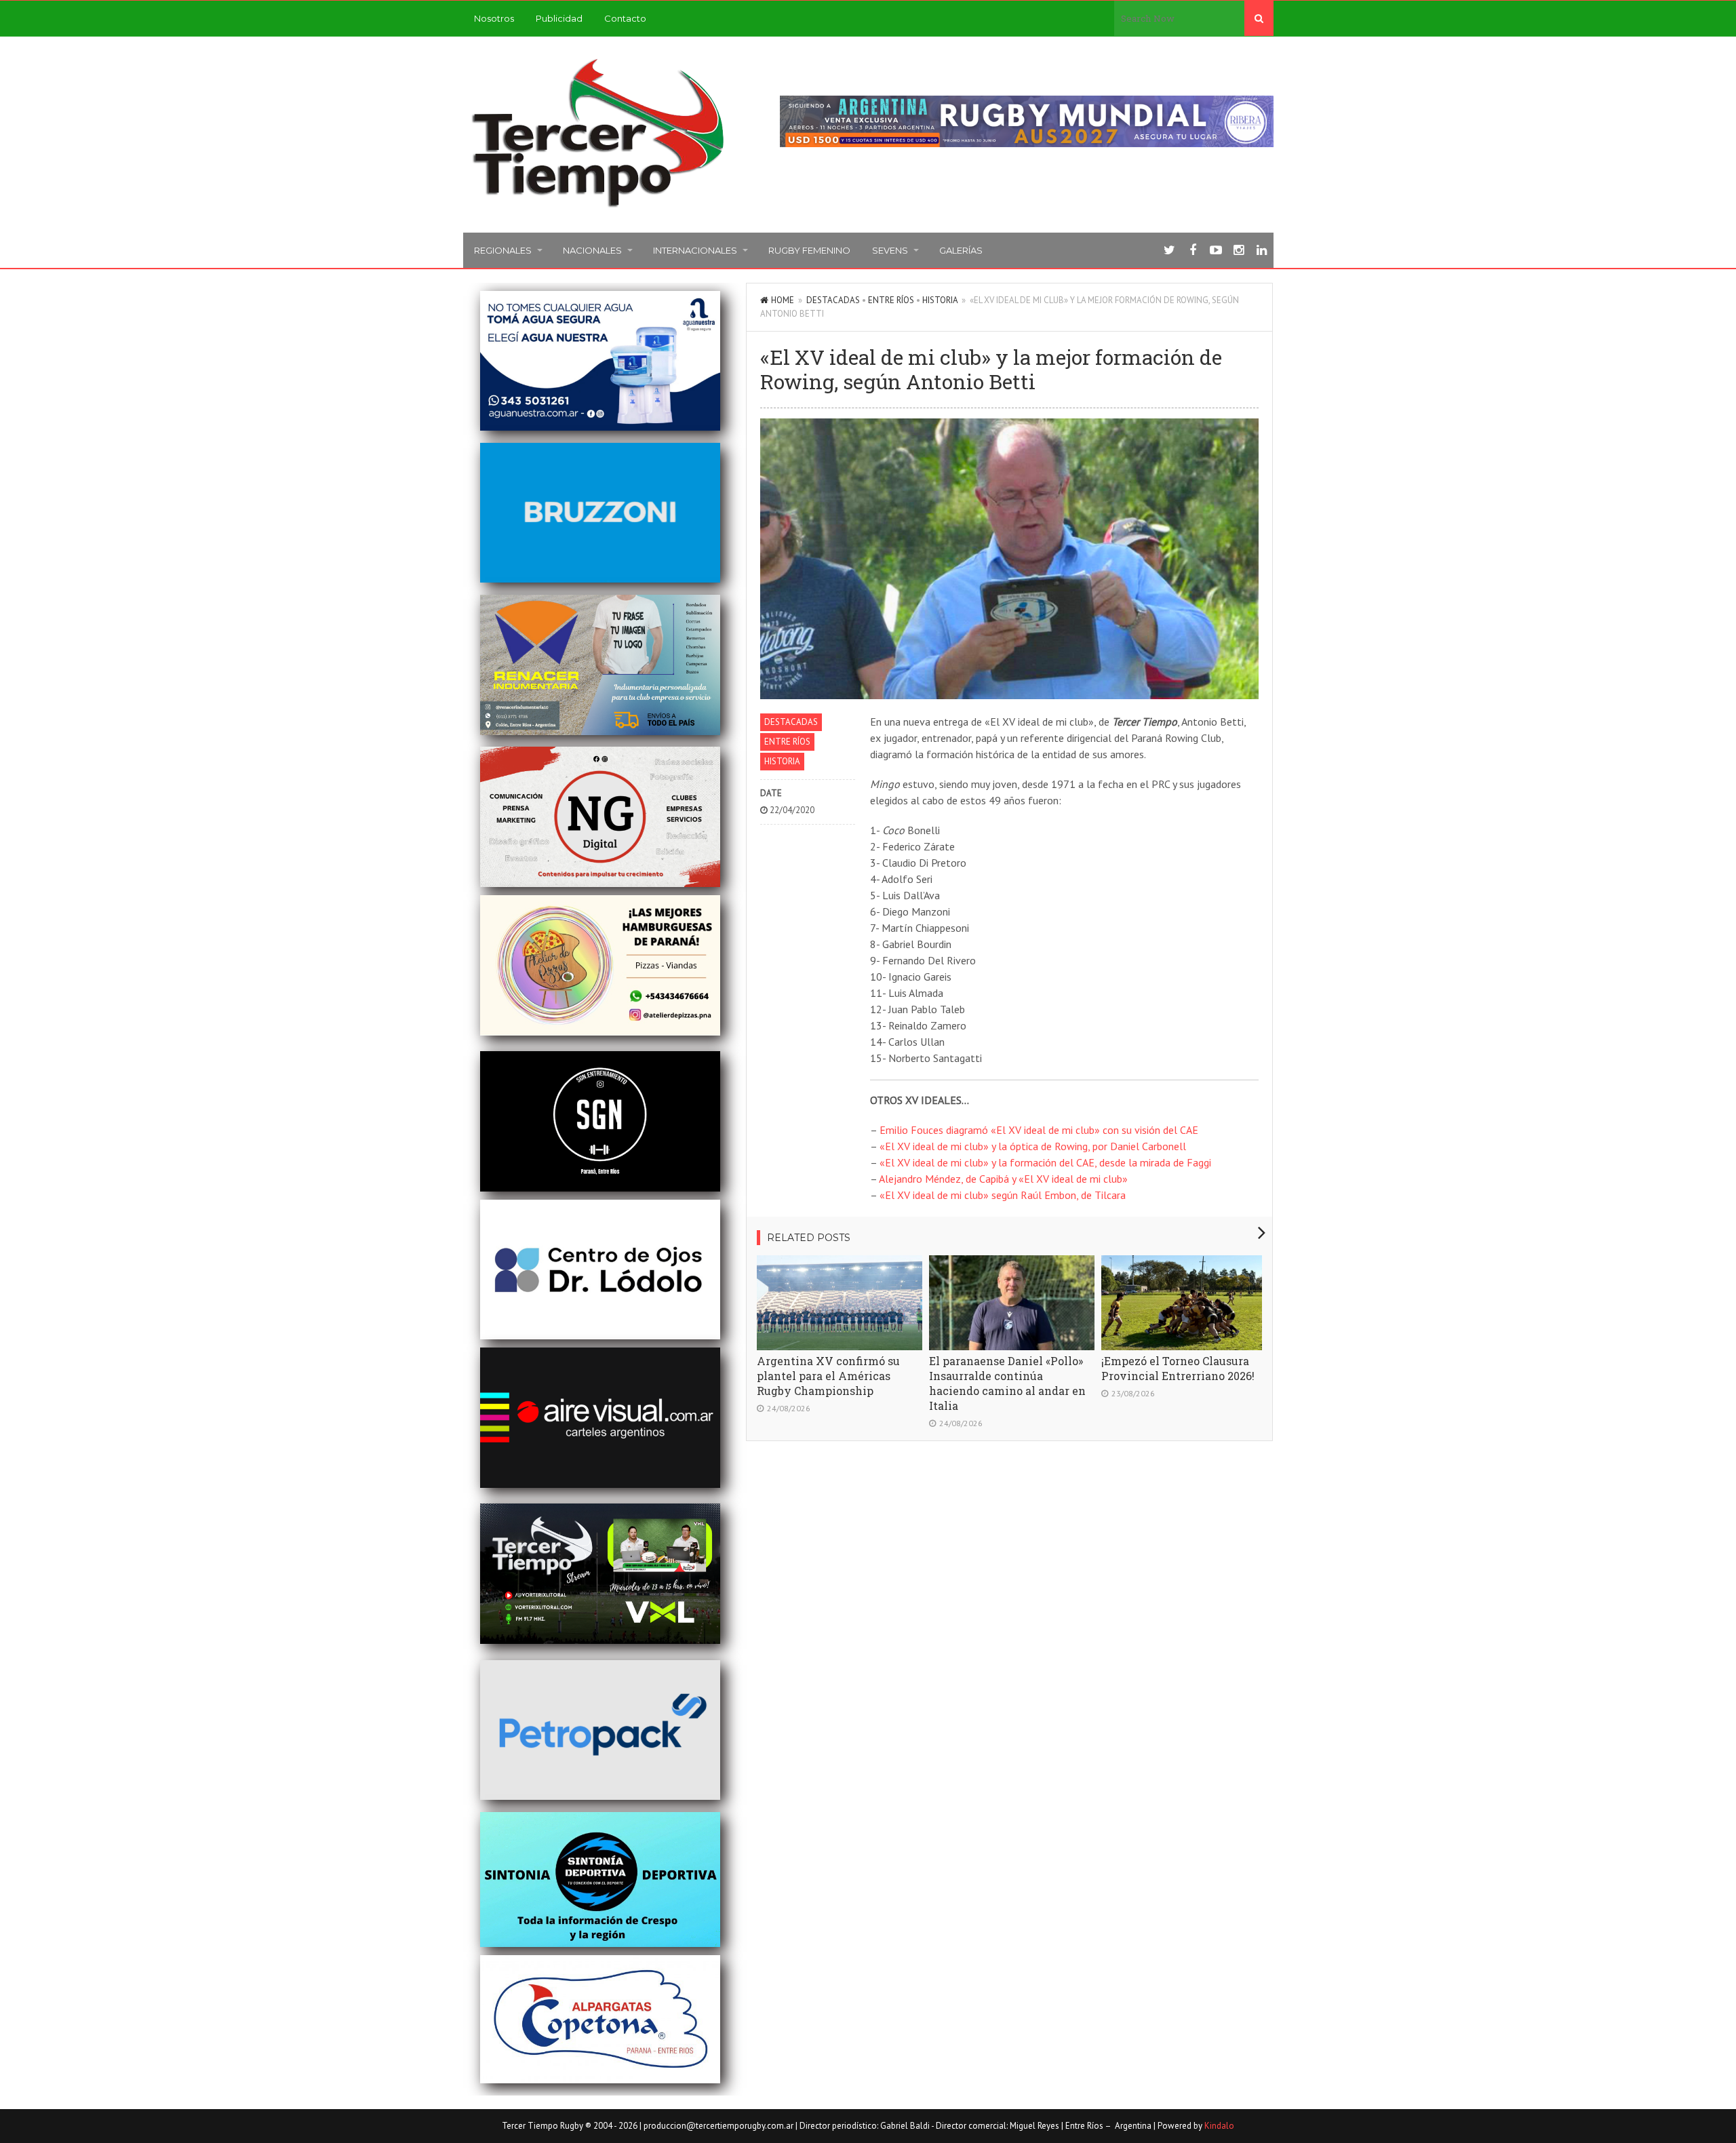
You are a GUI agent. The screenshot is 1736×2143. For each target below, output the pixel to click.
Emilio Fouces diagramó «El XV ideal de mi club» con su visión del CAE (1039, 1130)
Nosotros (494, 18)
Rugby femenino (809, 250)
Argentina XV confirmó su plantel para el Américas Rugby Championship (828, 1376)
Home (783, 300)
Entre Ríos (891, 300)
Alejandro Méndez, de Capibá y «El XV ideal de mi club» (1003, 1179)
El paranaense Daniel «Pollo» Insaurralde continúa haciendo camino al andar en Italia (1007, 1383)
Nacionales (592, 250)
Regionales (503, 250)
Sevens (890, 250)
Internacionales (695, 250)
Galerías (961, 250)
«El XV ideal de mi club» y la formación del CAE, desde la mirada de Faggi (1045, 1162)
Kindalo (1219, 2126)
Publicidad (559, 18)
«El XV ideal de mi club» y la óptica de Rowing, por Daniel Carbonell (1033, 1146)
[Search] (1259, 18)
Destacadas (833, 300)
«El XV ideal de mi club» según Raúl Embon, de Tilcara (1003, 1195)
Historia (940, 300)
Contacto (625, 18)
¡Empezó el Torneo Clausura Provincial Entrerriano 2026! (1178, 1368)
